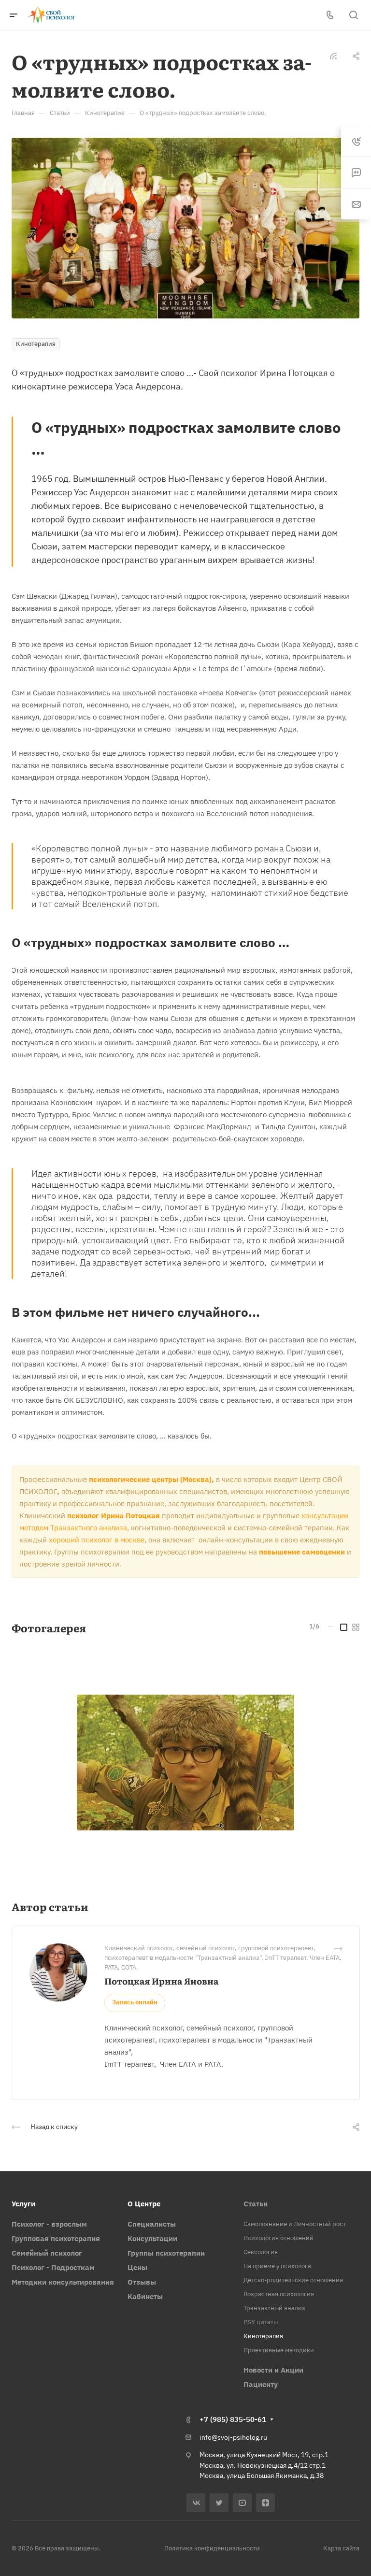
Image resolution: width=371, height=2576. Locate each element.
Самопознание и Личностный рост (295, 2224)
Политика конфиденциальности (212, 2548)
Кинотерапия (263, 2336)
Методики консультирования (63, 2282)
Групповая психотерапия (56, 2238)
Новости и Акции (273, 2370)
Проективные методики (279, 2350)
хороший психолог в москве (97, 1540)
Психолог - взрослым (49, 2224)
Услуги (23, 2204)
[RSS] (333, 55)
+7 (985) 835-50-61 (233, 2419)
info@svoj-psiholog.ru (233, 2437)
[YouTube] (242, 2503)
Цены (137, 2267)
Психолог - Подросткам (53, 2267)
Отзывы (142, 2282)
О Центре (144, 2204)
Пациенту (261, 2384)
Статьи (256, 2204)
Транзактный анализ (274, 2308)
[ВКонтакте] (196, 2503)
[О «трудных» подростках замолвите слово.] (185, 227)
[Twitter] (219, 2503)
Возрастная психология (279, 2294)
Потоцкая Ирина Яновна (161, 1981)
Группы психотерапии (166, 2253)
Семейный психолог (47, 2253)
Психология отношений (278, 2238)
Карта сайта (341, 2548)
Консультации (152, 2238)
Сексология (261, 2252)
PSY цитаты (261, 2322)
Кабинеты (145, 2296)
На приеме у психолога (277, 2266)
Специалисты (152, 2224)
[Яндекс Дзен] (265, 2503)
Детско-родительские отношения (293, 2280)
